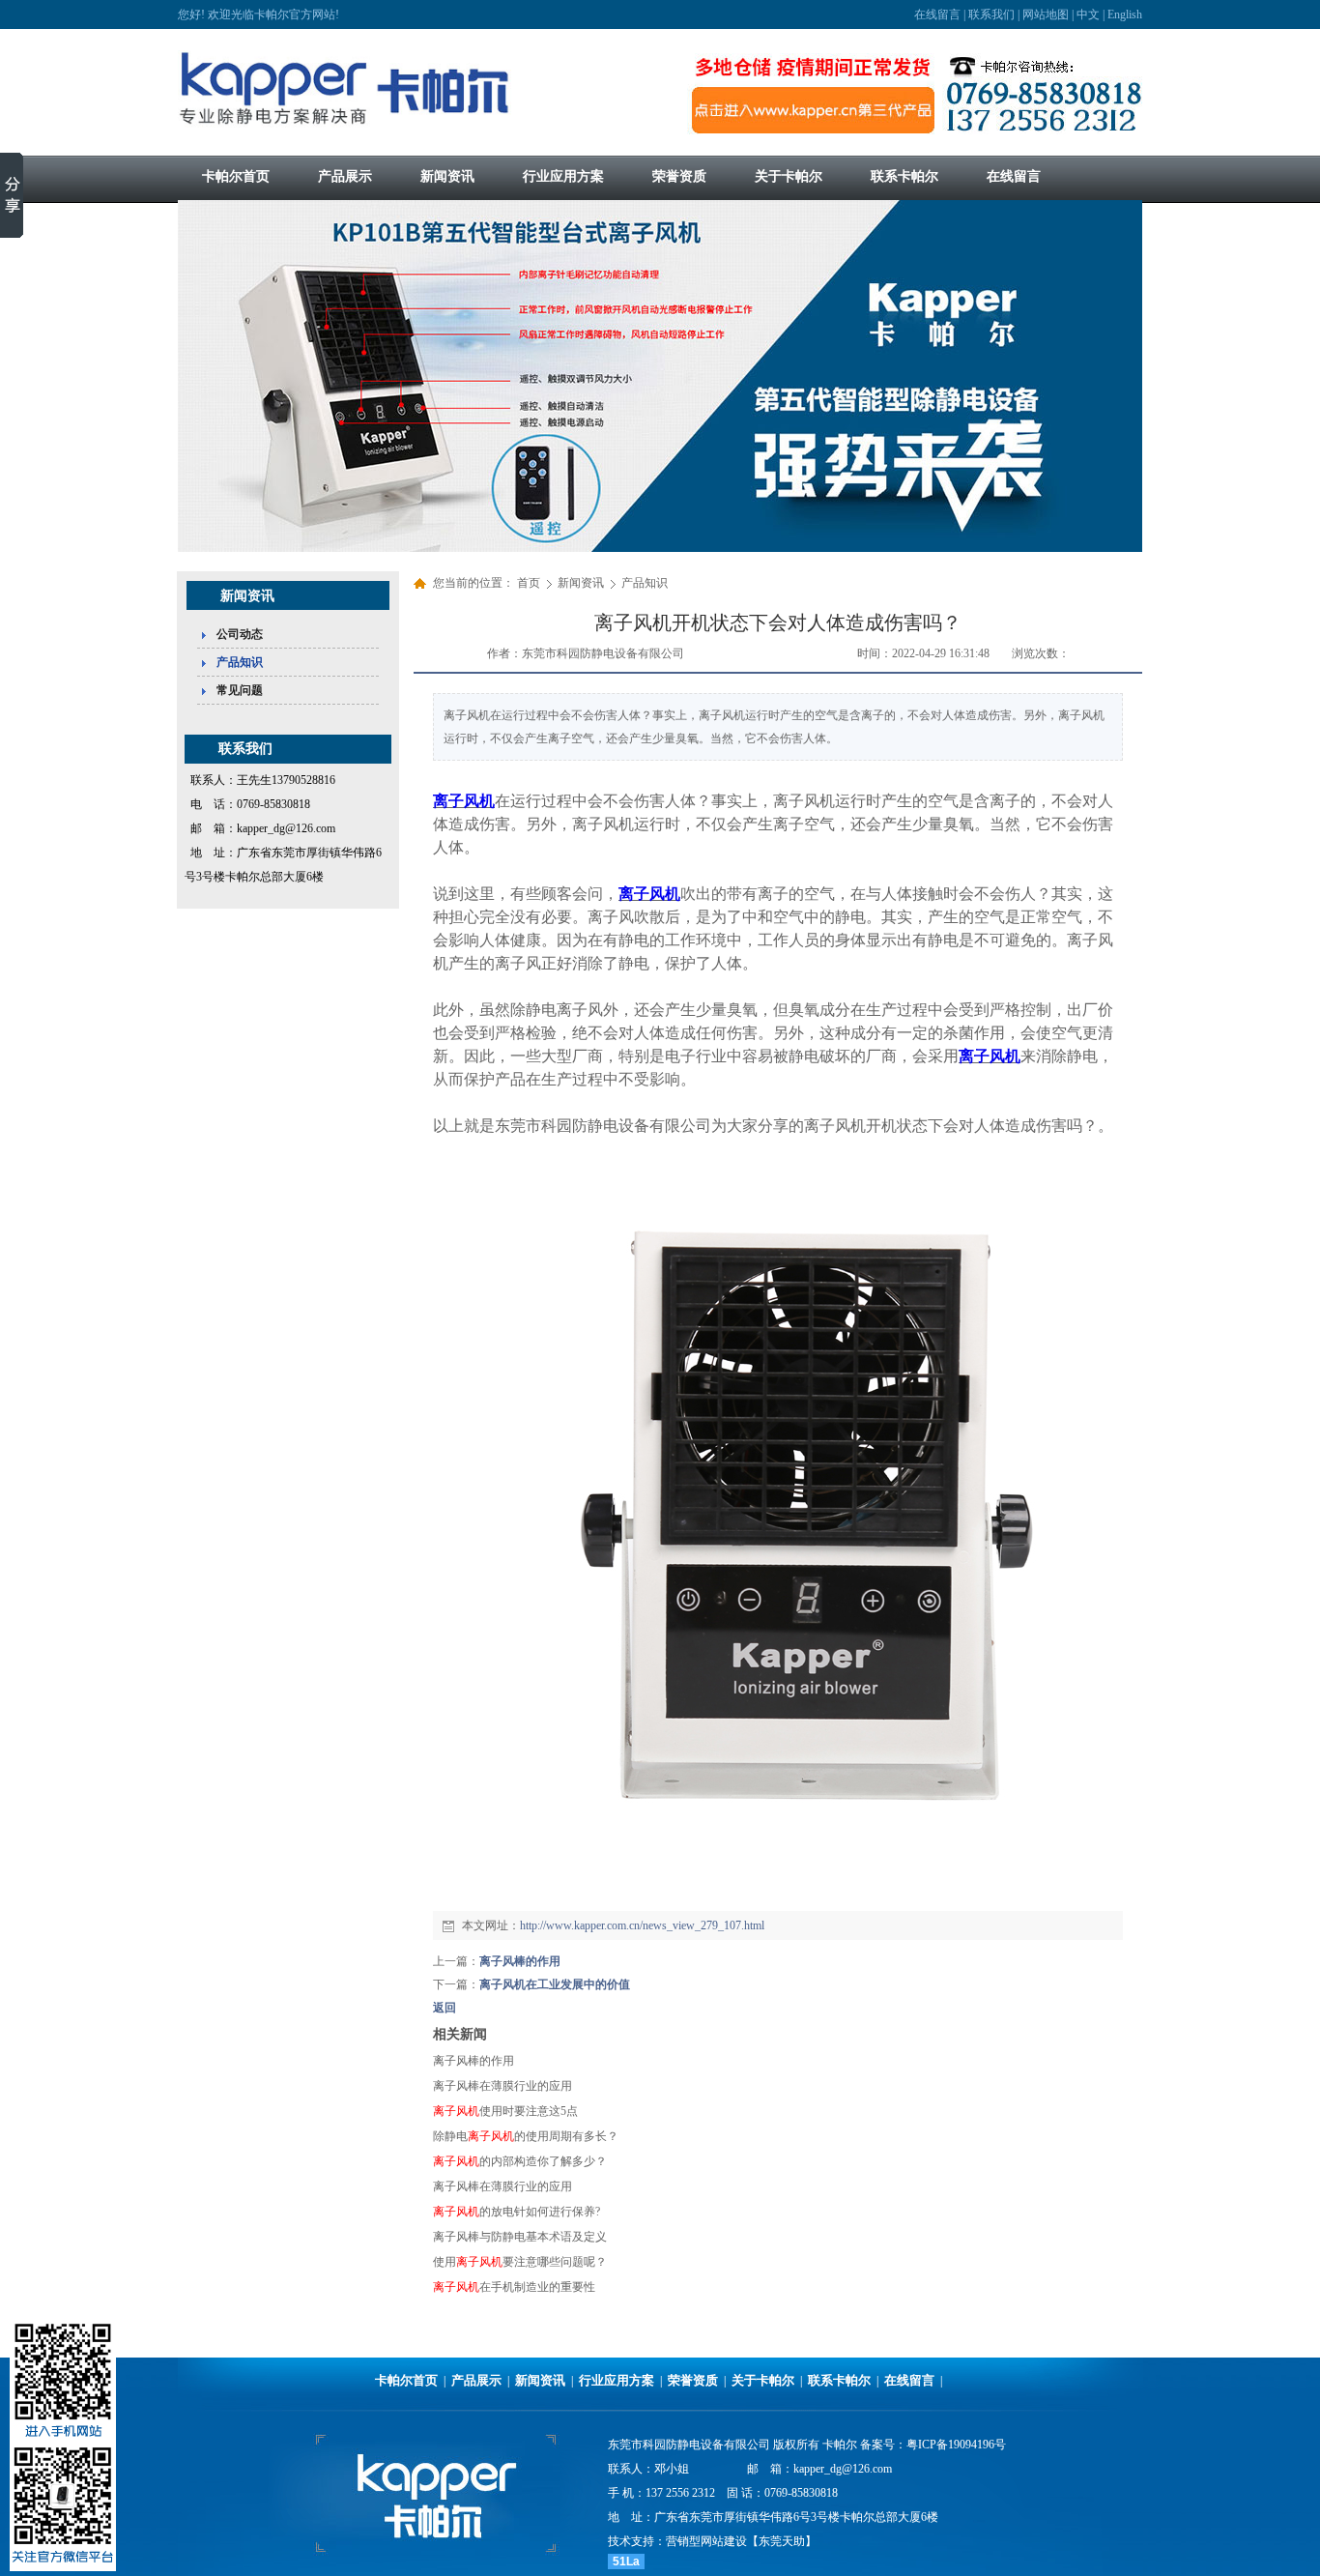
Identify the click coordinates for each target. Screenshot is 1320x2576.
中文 (1088, 14)
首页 (529, 583)
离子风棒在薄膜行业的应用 (502, 2086)
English (1125, 14)
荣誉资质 (693, 2380)
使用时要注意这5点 (505, 2111)
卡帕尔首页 (406, 2380)
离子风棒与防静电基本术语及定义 (520, 2237)
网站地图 (1046, 14)
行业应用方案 (617, 2380)
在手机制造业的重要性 (514, 2287)
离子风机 (464, 801)
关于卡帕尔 (763, 2380)
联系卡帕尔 (839, 2380)
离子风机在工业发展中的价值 (555, 1984)
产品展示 (476, 2380)
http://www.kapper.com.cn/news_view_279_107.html (642, 1925)
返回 (445, 2008)
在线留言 (937, 14)
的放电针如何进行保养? (517, 2212)
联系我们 (991, 14)
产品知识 (645, 583)
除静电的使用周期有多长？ (526, 2136)
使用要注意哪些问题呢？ (520, 2262)
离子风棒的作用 (520, 1961)
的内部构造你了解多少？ (520, 2161)
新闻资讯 (582, 583)
